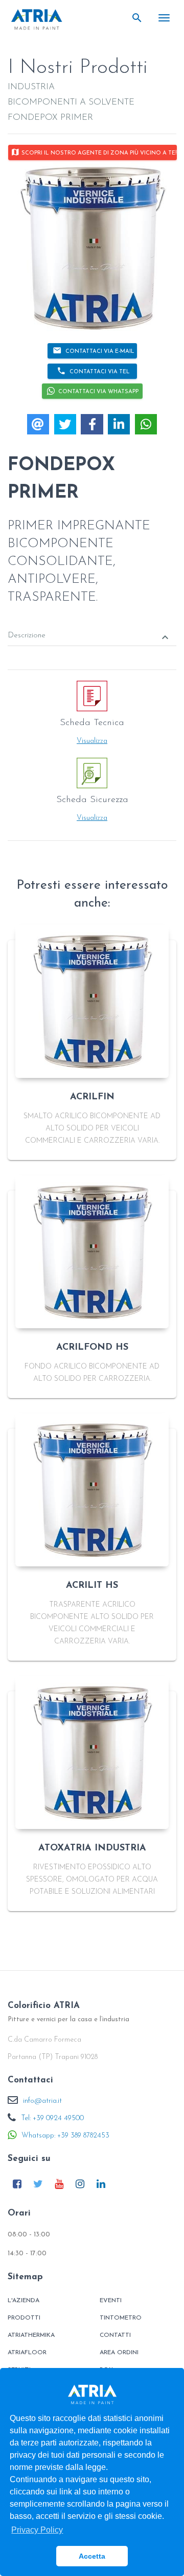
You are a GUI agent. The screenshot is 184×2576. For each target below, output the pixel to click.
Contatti (115, 2335)
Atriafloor (27, 2353)
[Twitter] (38, 2184)
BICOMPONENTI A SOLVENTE (71, 102)
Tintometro (121, 2318)
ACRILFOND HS (92, 1348)
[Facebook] (17, 2184)
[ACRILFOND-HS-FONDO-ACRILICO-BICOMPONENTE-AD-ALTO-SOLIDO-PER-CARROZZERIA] (92, 1252)
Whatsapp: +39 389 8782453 (65, 2136)
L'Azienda (24, 2301)
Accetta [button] (92, 2556)
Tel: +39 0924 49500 (52, 2118)
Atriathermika (31, 2335)
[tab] (92, 628)
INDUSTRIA (31, 87)
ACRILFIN (92, 1097)
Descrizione (89, 637)
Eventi (111, 2301)
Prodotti (24, 2318)
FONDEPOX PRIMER (50, 118)
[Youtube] (59, 2184)
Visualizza (92, 741)
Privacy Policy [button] (37, 2530)
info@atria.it (42, 2101)
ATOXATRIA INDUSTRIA (92, 1848)
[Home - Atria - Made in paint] (37, 19)
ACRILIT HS (92, 1586)
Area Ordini (119, 2353)
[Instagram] (80, 2184)
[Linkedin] (101, 2184)
